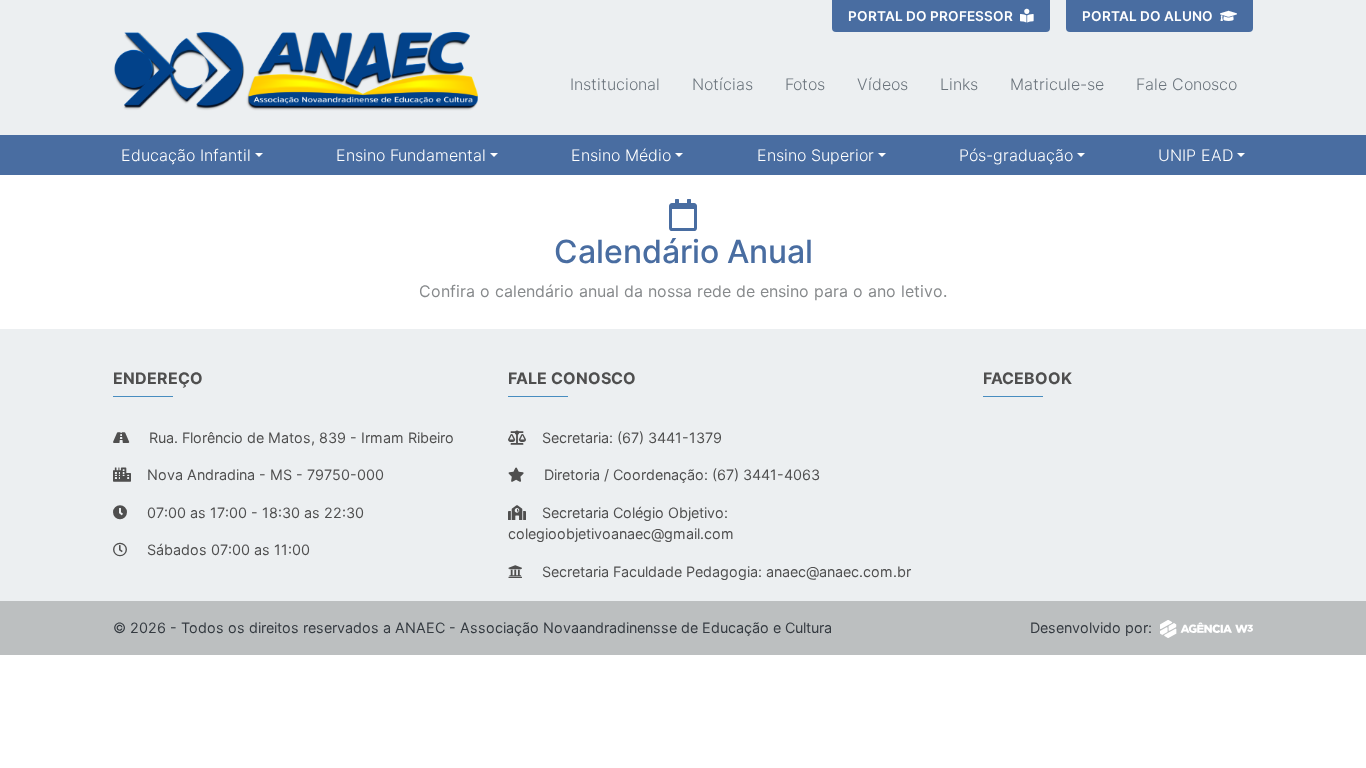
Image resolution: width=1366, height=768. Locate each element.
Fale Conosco (1186, 84)
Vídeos (882, 84)
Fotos (805, 84)
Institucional (615, 84)
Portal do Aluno (1149, 16)
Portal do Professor (932, 16)
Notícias (722, 84)
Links (959, 84)
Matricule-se (1057, 84)
